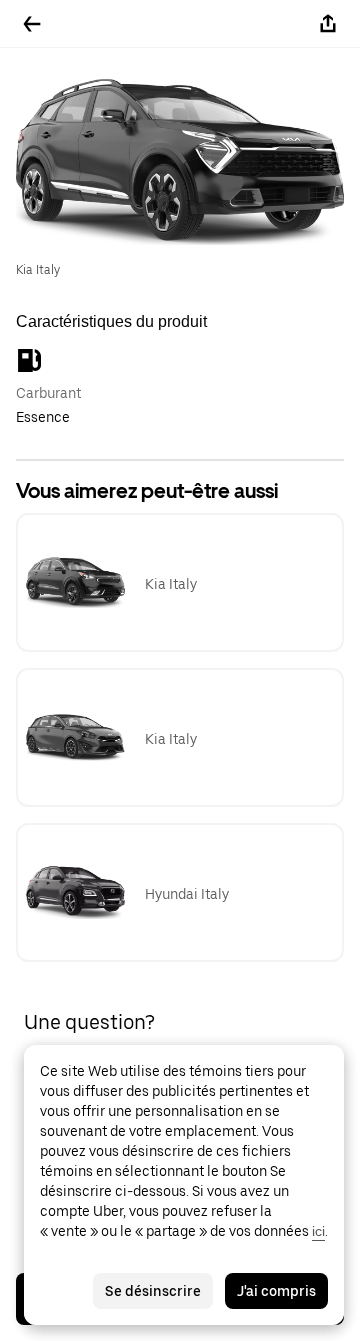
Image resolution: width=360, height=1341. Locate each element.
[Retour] (32, 24)
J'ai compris (276, 1291)
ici (318, 1231)
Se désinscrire (153, 1291)
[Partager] (328, 24)
